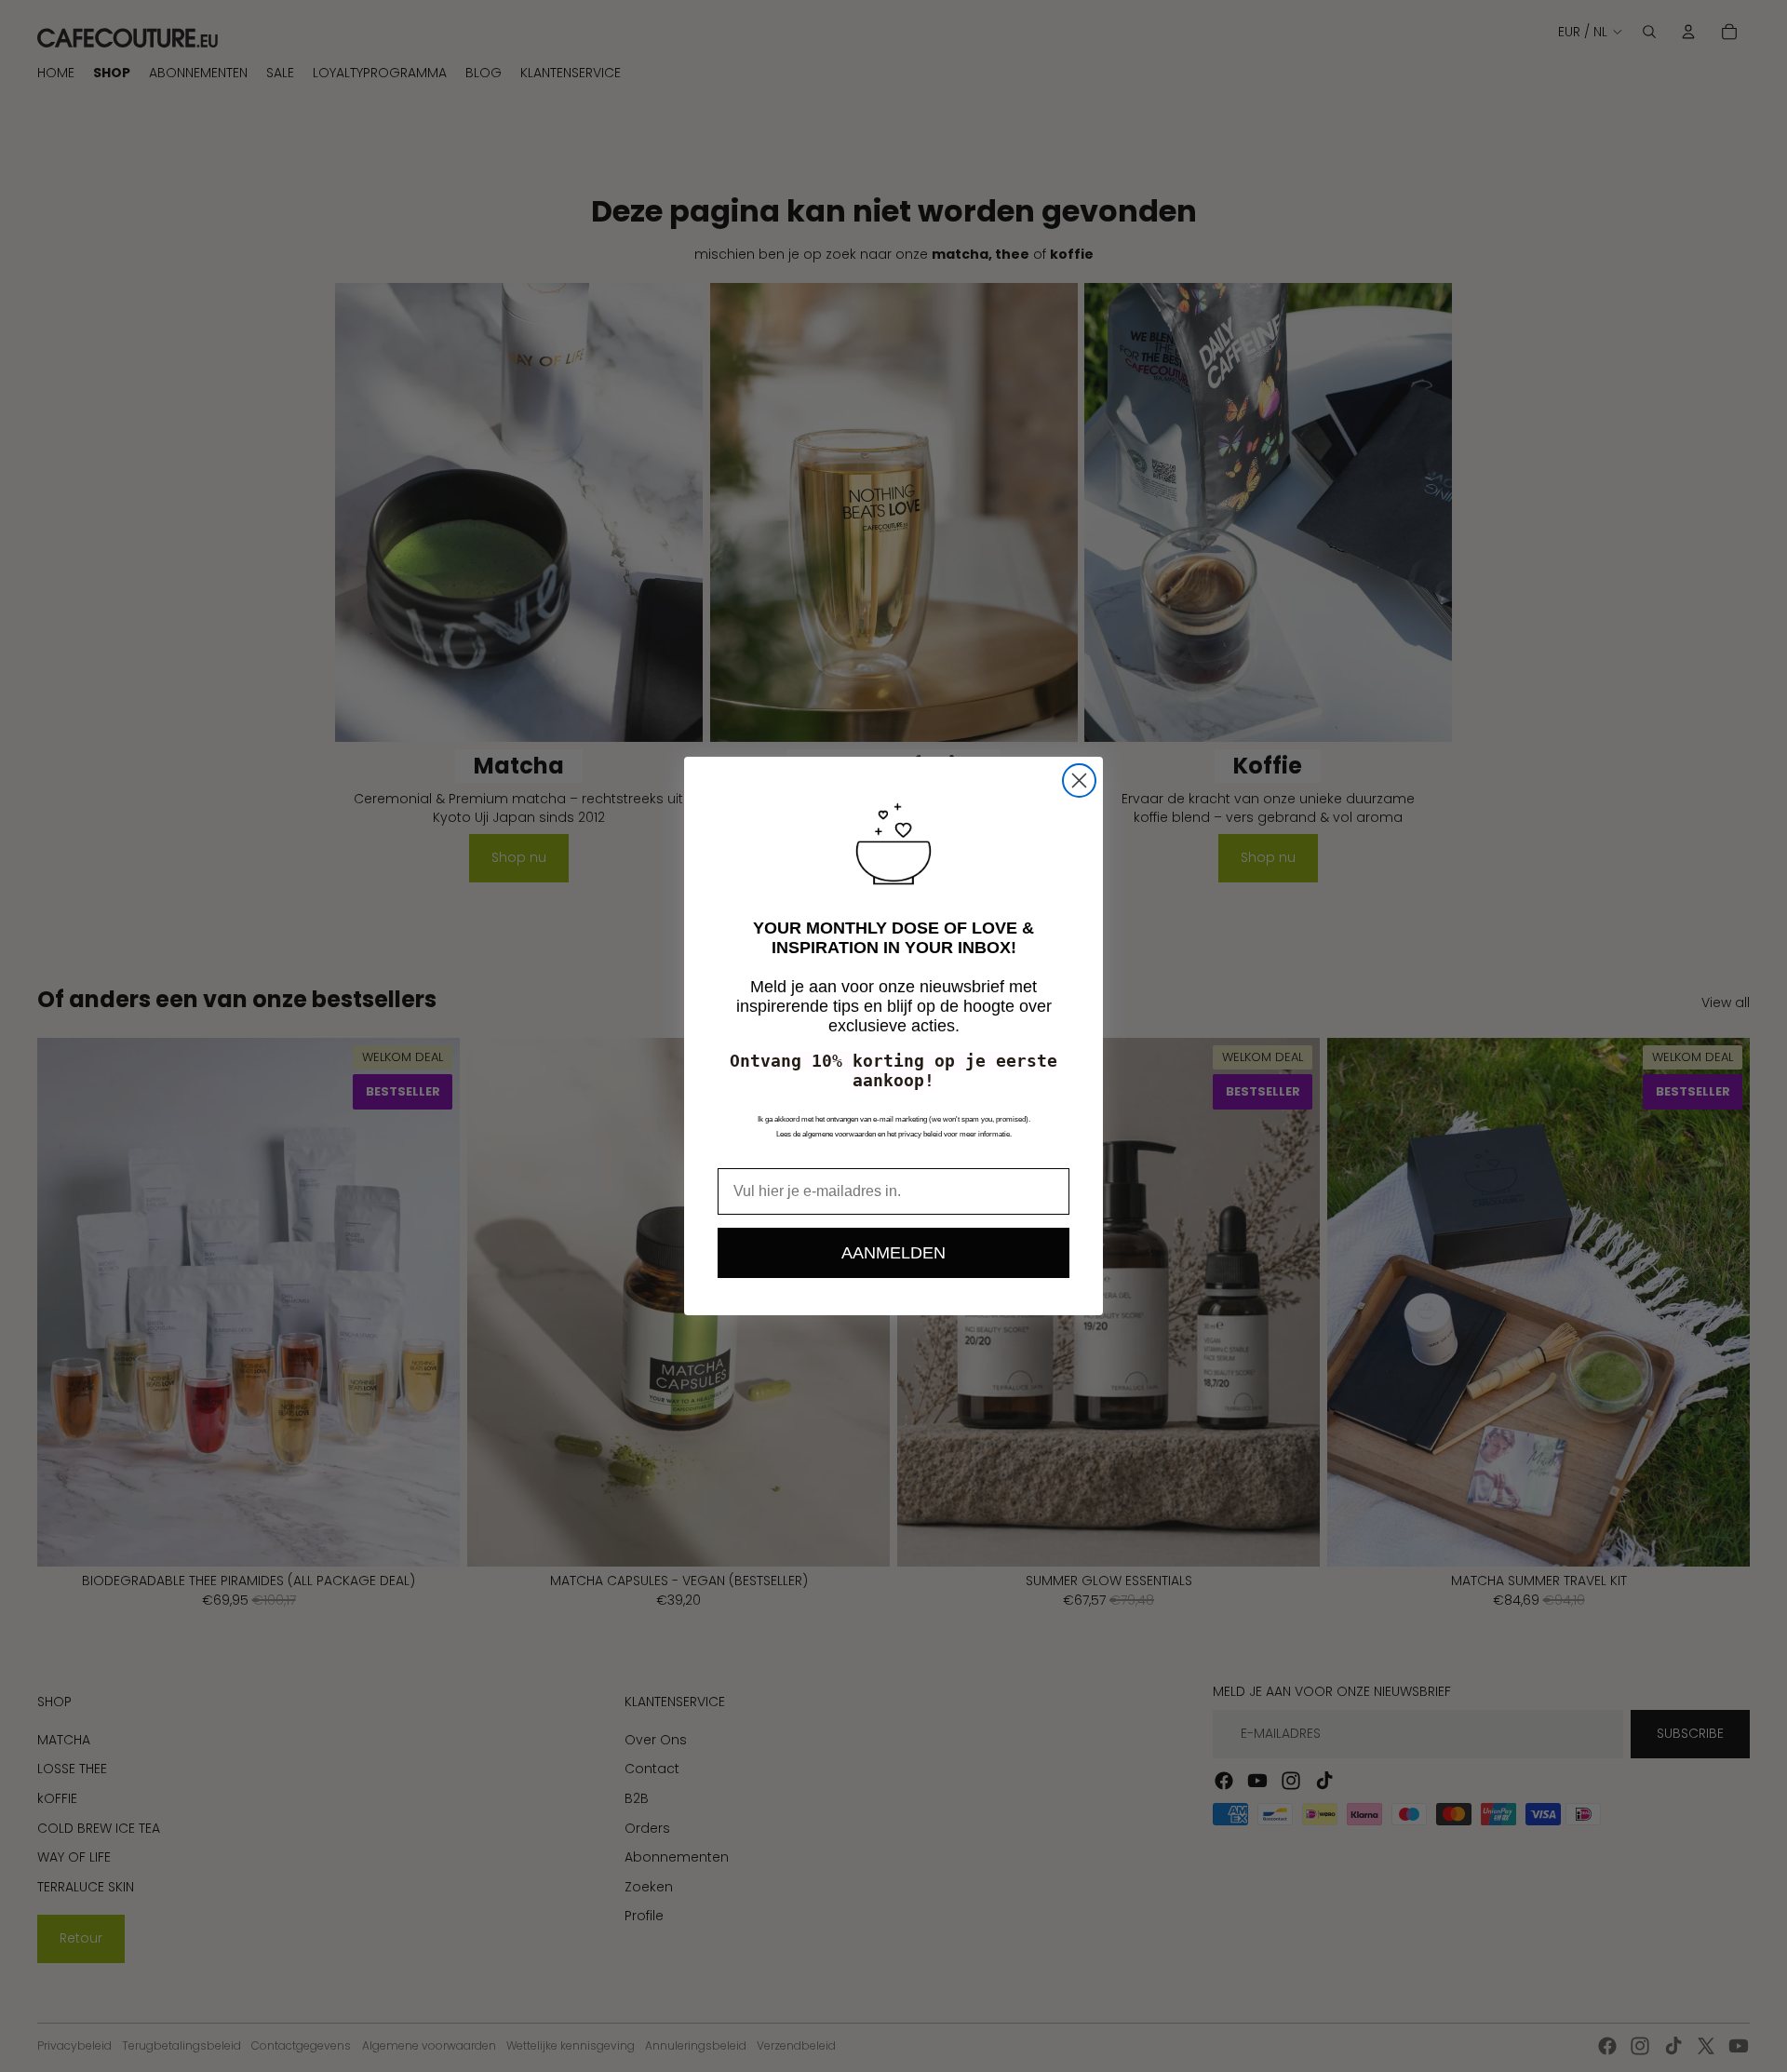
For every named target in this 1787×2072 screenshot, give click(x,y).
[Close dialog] (1079, 780)
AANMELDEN (893, 1253)
